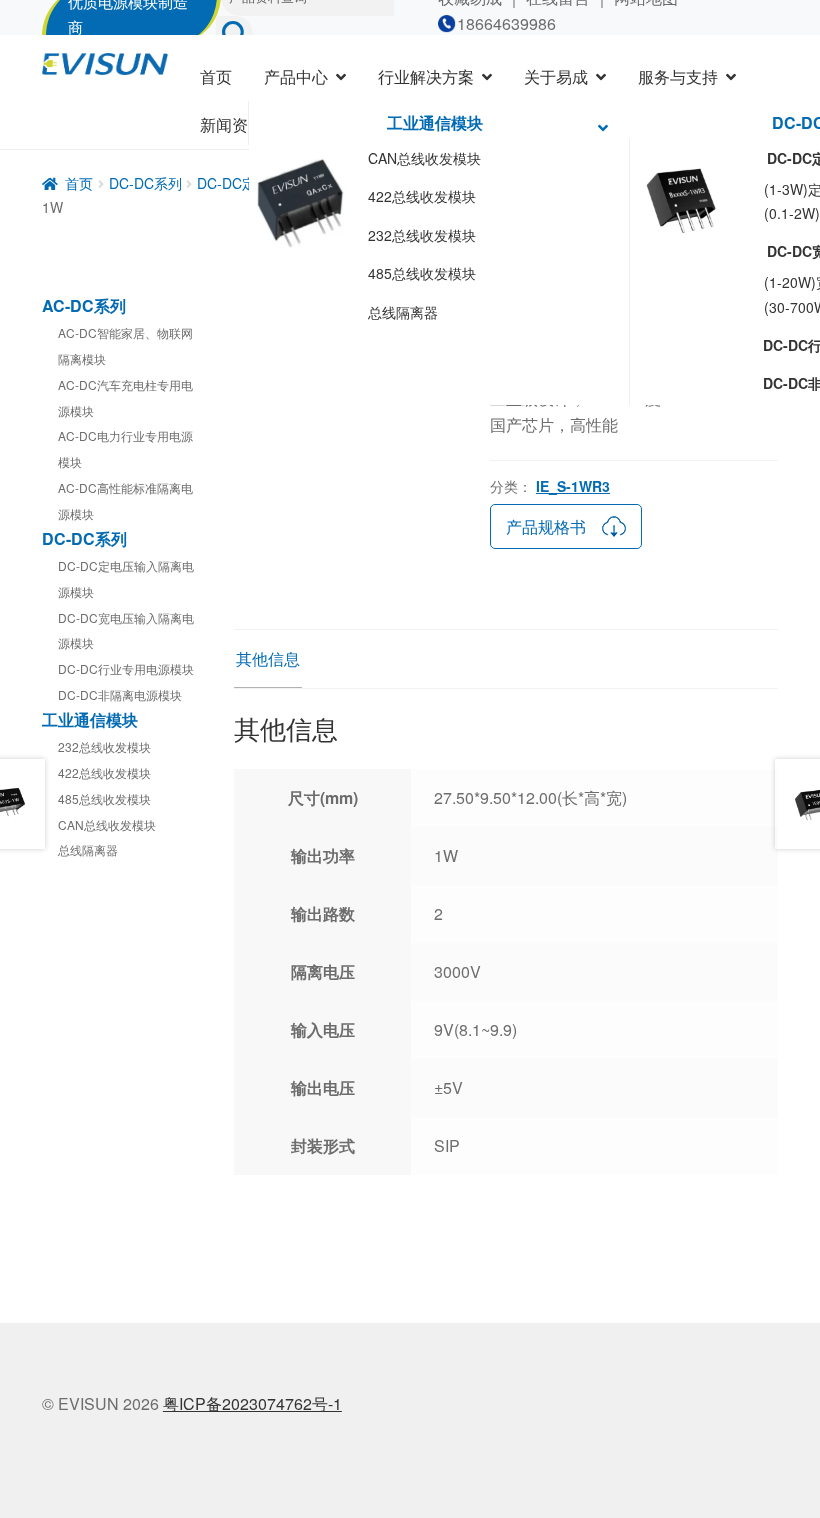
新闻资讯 (232, 124)
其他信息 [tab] (268, 658)
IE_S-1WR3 (573, 486)
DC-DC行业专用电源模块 (126, 668)
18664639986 (506, 23)
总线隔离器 (403, 312)
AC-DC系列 (84, 305)
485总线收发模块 (422, 273)
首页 (216, 76)
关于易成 (556, 76)
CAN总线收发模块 (424, 158)
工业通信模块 (435, 122)
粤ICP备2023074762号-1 (252, 1403)
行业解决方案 (426, 76)
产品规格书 (546, 526)
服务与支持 (678, 76)
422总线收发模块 (422, 196)
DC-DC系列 (145, 183)
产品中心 (296, 76)
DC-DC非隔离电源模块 (120, 694)
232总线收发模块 (422, 235)
